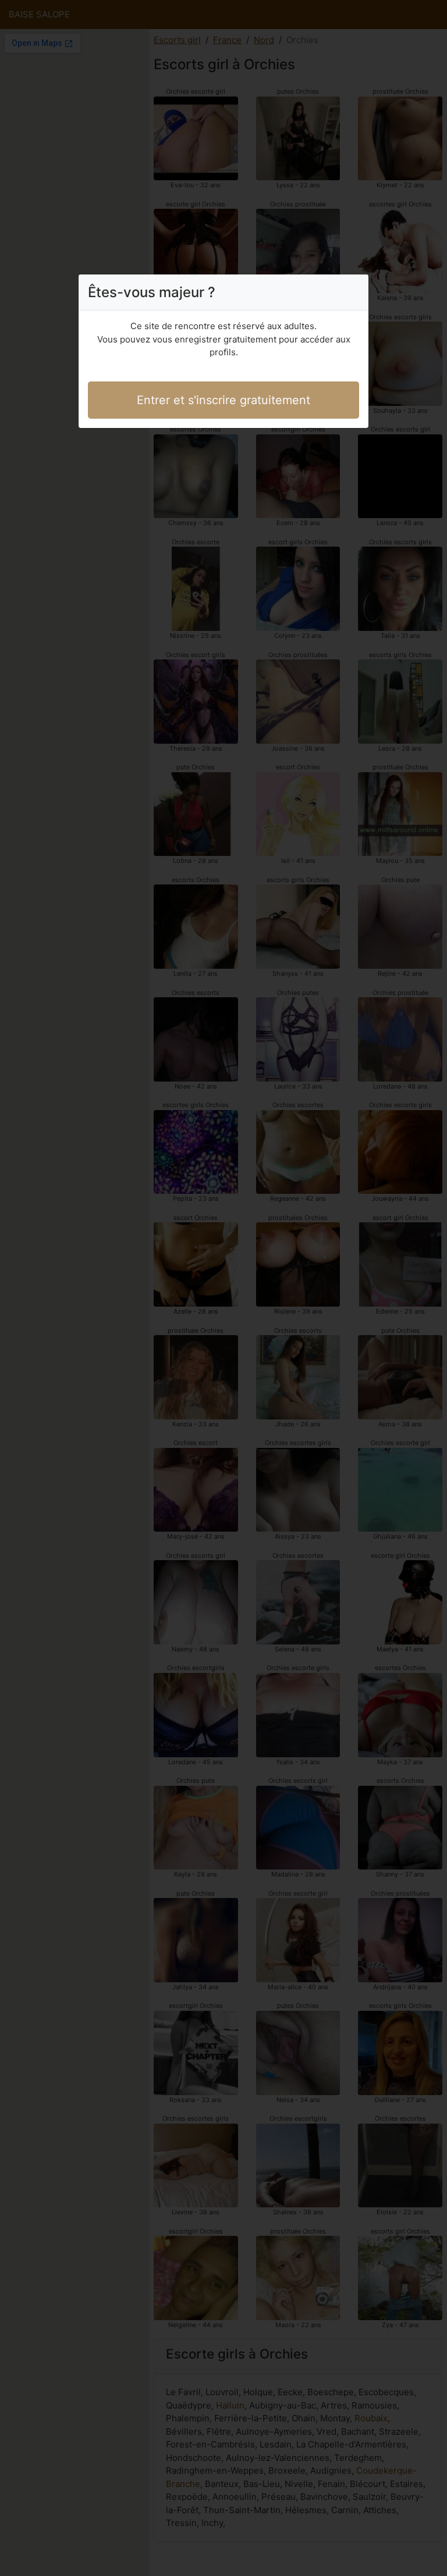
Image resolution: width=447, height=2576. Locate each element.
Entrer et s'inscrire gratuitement (223, 400)
